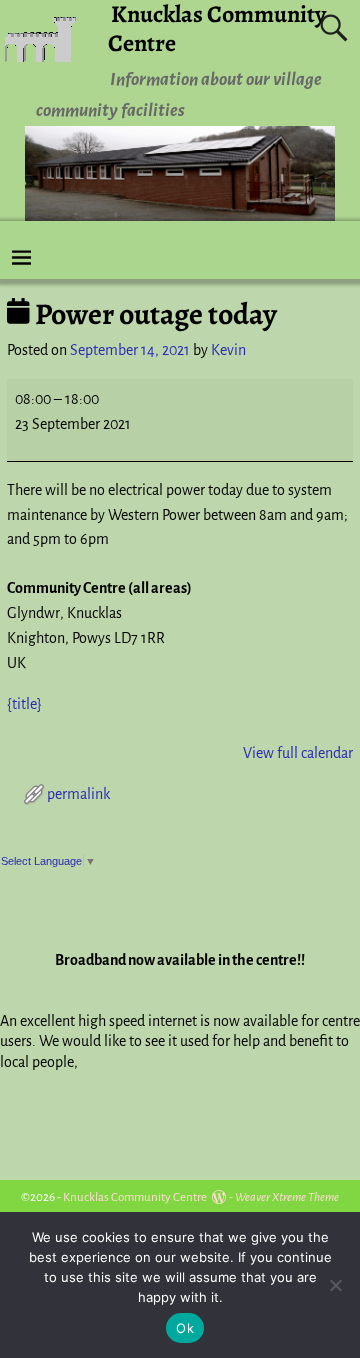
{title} (24, 704)
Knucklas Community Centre (135, 1197)
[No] (335, 1285)
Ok (185, 1328)
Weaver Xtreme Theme (287, 1197)
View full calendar (298, 753)
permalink (78, 794)
